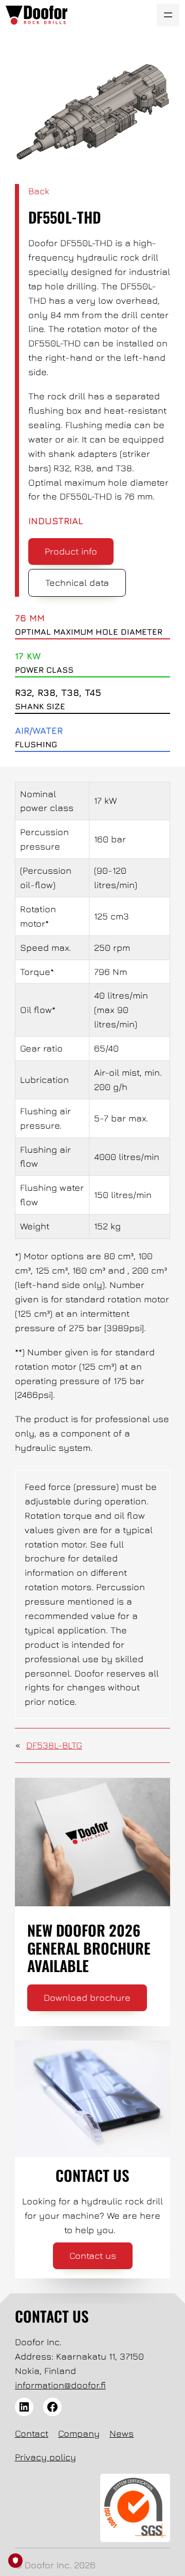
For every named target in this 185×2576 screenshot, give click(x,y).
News (122, 2433)
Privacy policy (45, 2457)
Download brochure (87, 1998)
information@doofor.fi (60, 2385)
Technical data (77, 583)
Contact (32, 2433)
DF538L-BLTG (54, 1745)
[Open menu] (168, 15)
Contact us (93, 2256)
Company (79, 2433)
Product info (71, 551)
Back (39, 191)
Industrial (56, 521)
